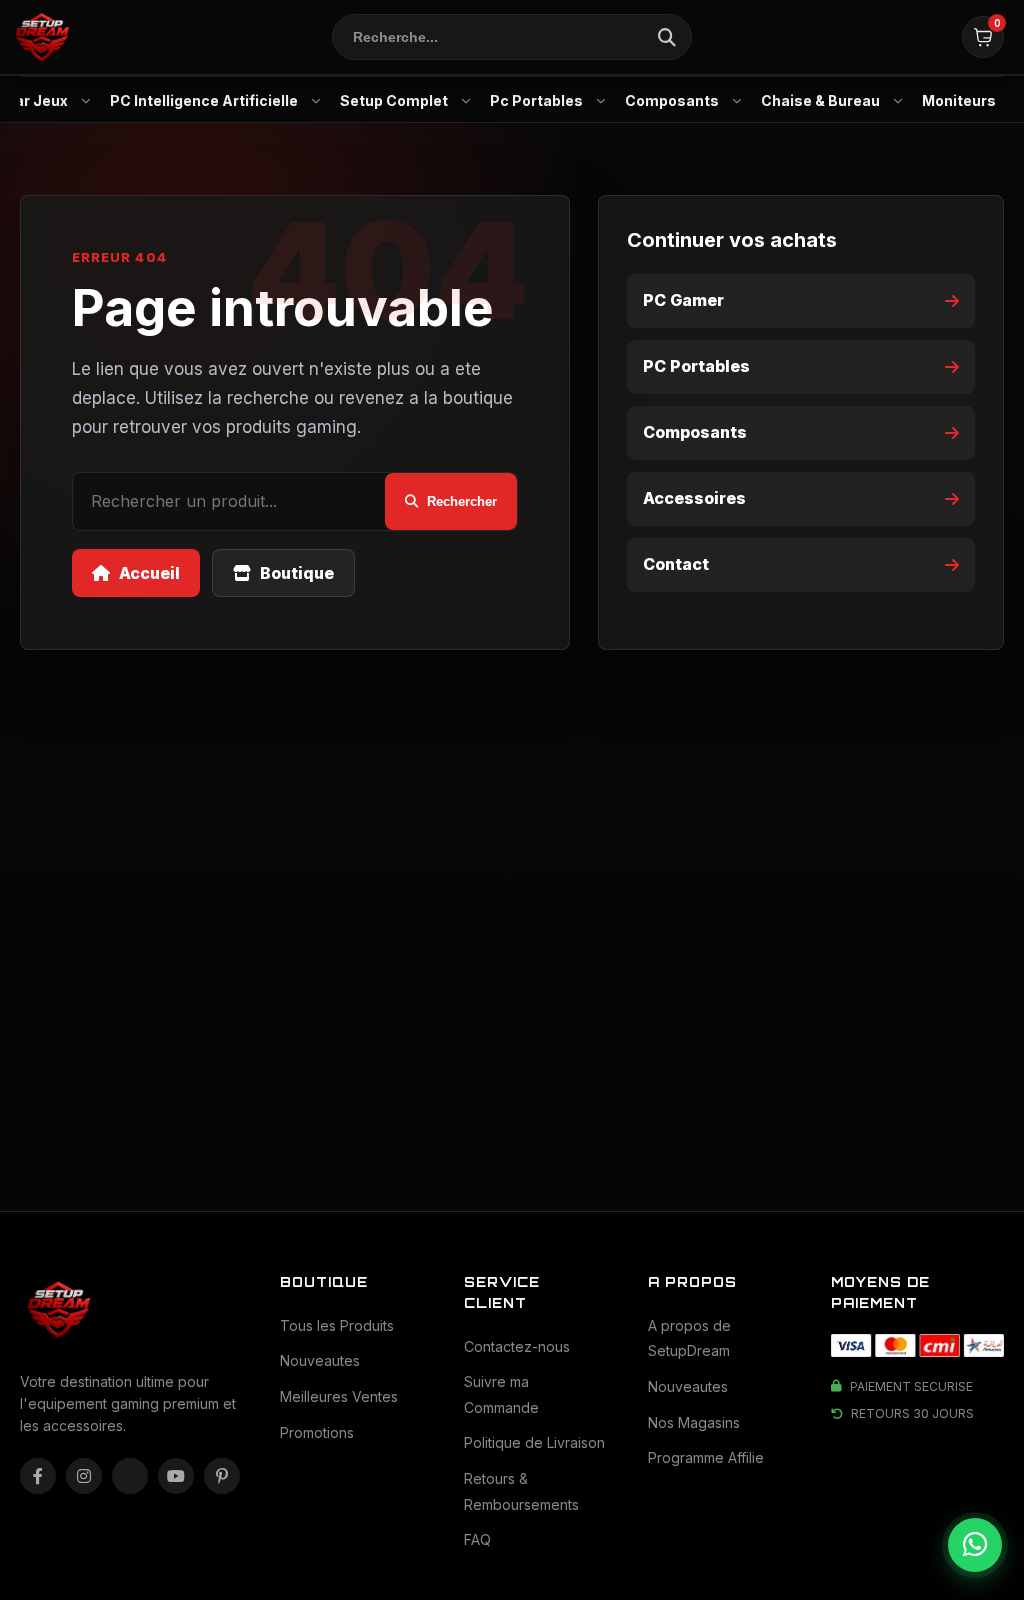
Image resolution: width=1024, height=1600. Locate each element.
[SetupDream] (41, 37)
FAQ (477, 1539)
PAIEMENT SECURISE (911, 1386)
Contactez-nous (517, 1346)
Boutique (297, 573)
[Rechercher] (667, 37)
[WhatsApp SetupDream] (975, 1545)
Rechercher (462, 501)
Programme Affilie (706, 1457)
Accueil (149, 573)
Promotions (317, 1432)
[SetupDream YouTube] (176, 1476)
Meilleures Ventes (339, 1396)
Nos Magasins (694, 1422)
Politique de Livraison (534, 1442)
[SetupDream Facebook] (38, 1476)
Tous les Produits (337, 1325)
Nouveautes (320, 1360)
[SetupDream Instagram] (84, 1476)
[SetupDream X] (130, 1476)
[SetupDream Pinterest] (222, 1476)
